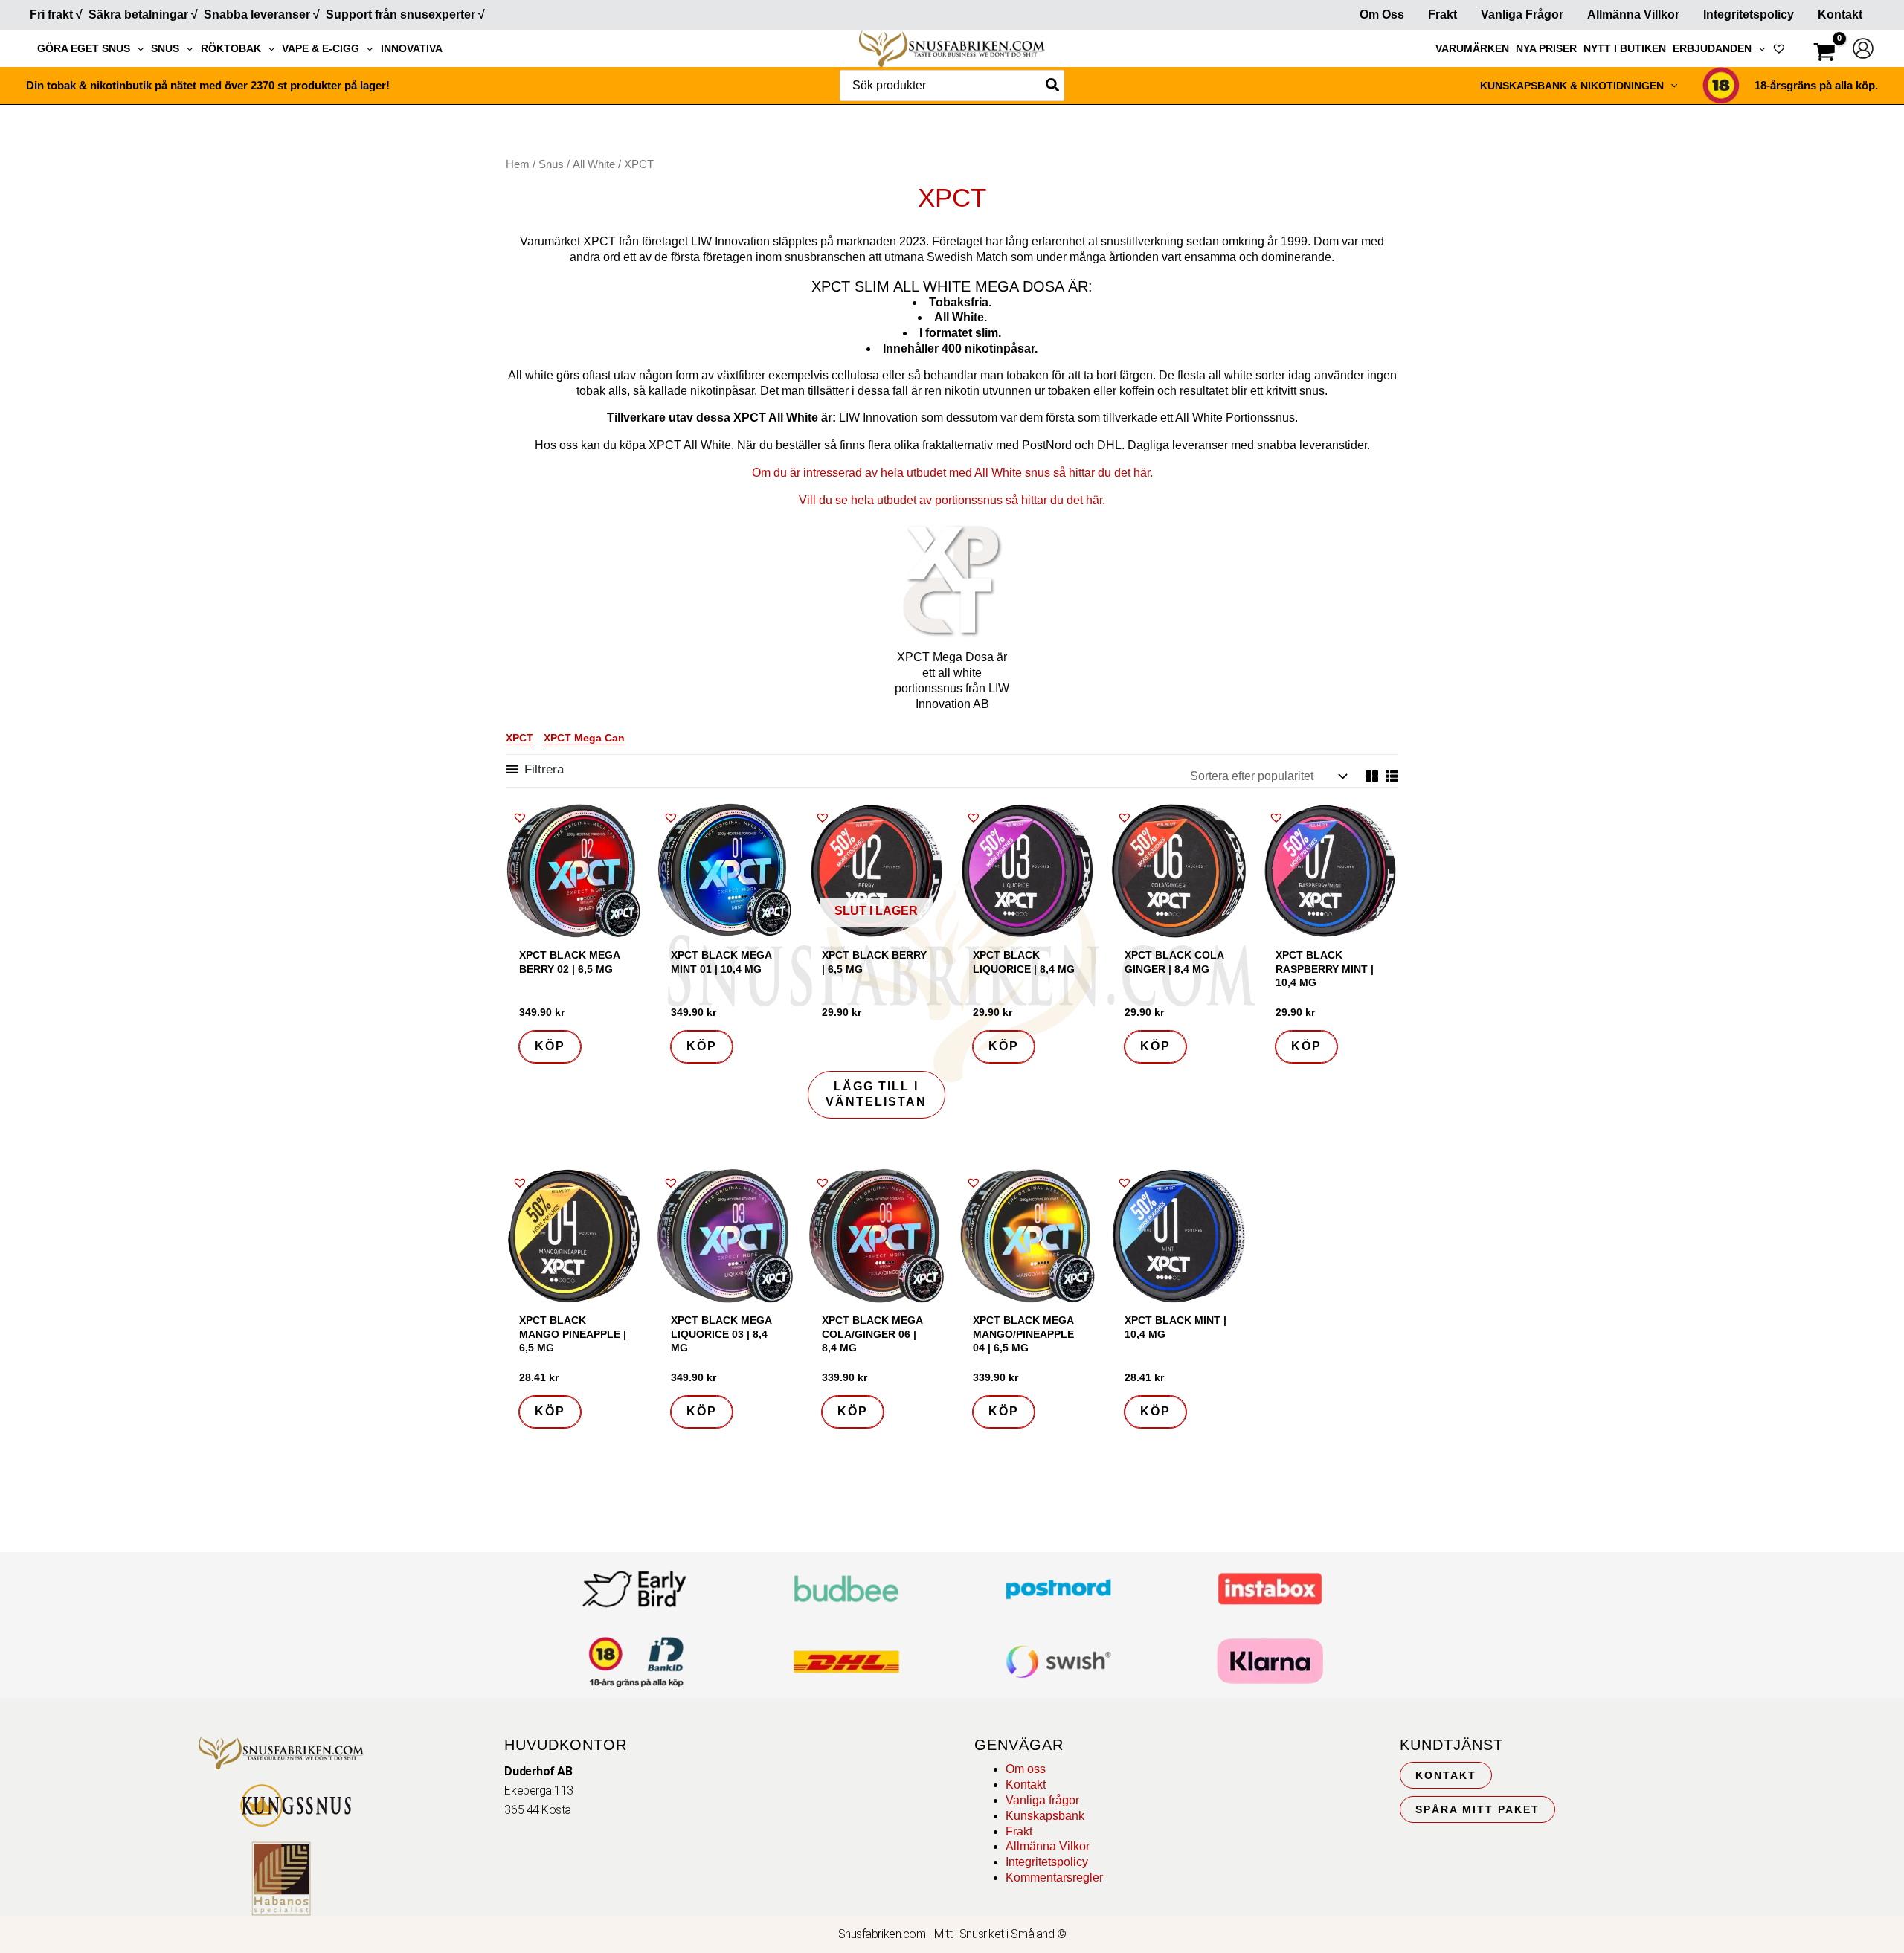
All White (594, 164)
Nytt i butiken (1625, 48)
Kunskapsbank (1045, 1816)
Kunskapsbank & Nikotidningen (1572, 86)
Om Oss (1382, 15)
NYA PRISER (1546, 48)
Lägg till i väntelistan (876, 1094)
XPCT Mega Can (584, 738)
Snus (165, 48)
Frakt (1443, 15)
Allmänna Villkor (1633, 15)
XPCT (520, 738)
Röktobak (231, 48)
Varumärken (1472, 48)
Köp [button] (550, 1046)
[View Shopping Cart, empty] (1824, 54)
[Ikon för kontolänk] (1863, 48)
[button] (137, 48)
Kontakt (1840, 15)
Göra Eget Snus (84, 48)
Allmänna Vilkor (1048, 1846)
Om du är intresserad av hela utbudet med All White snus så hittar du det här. (952, 473)
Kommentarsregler (1054, 1878)
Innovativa (412, 48)
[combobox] (952, 86)
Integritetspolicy (1749, 15)
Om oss (1026, 1769)
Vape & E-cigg (321, 48)
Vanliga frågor (1522, 15)
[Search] (1053, 86)
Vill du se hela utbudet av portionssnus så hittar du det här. (952, 500)
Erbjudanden (1712, 48)
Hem (518, 164)
